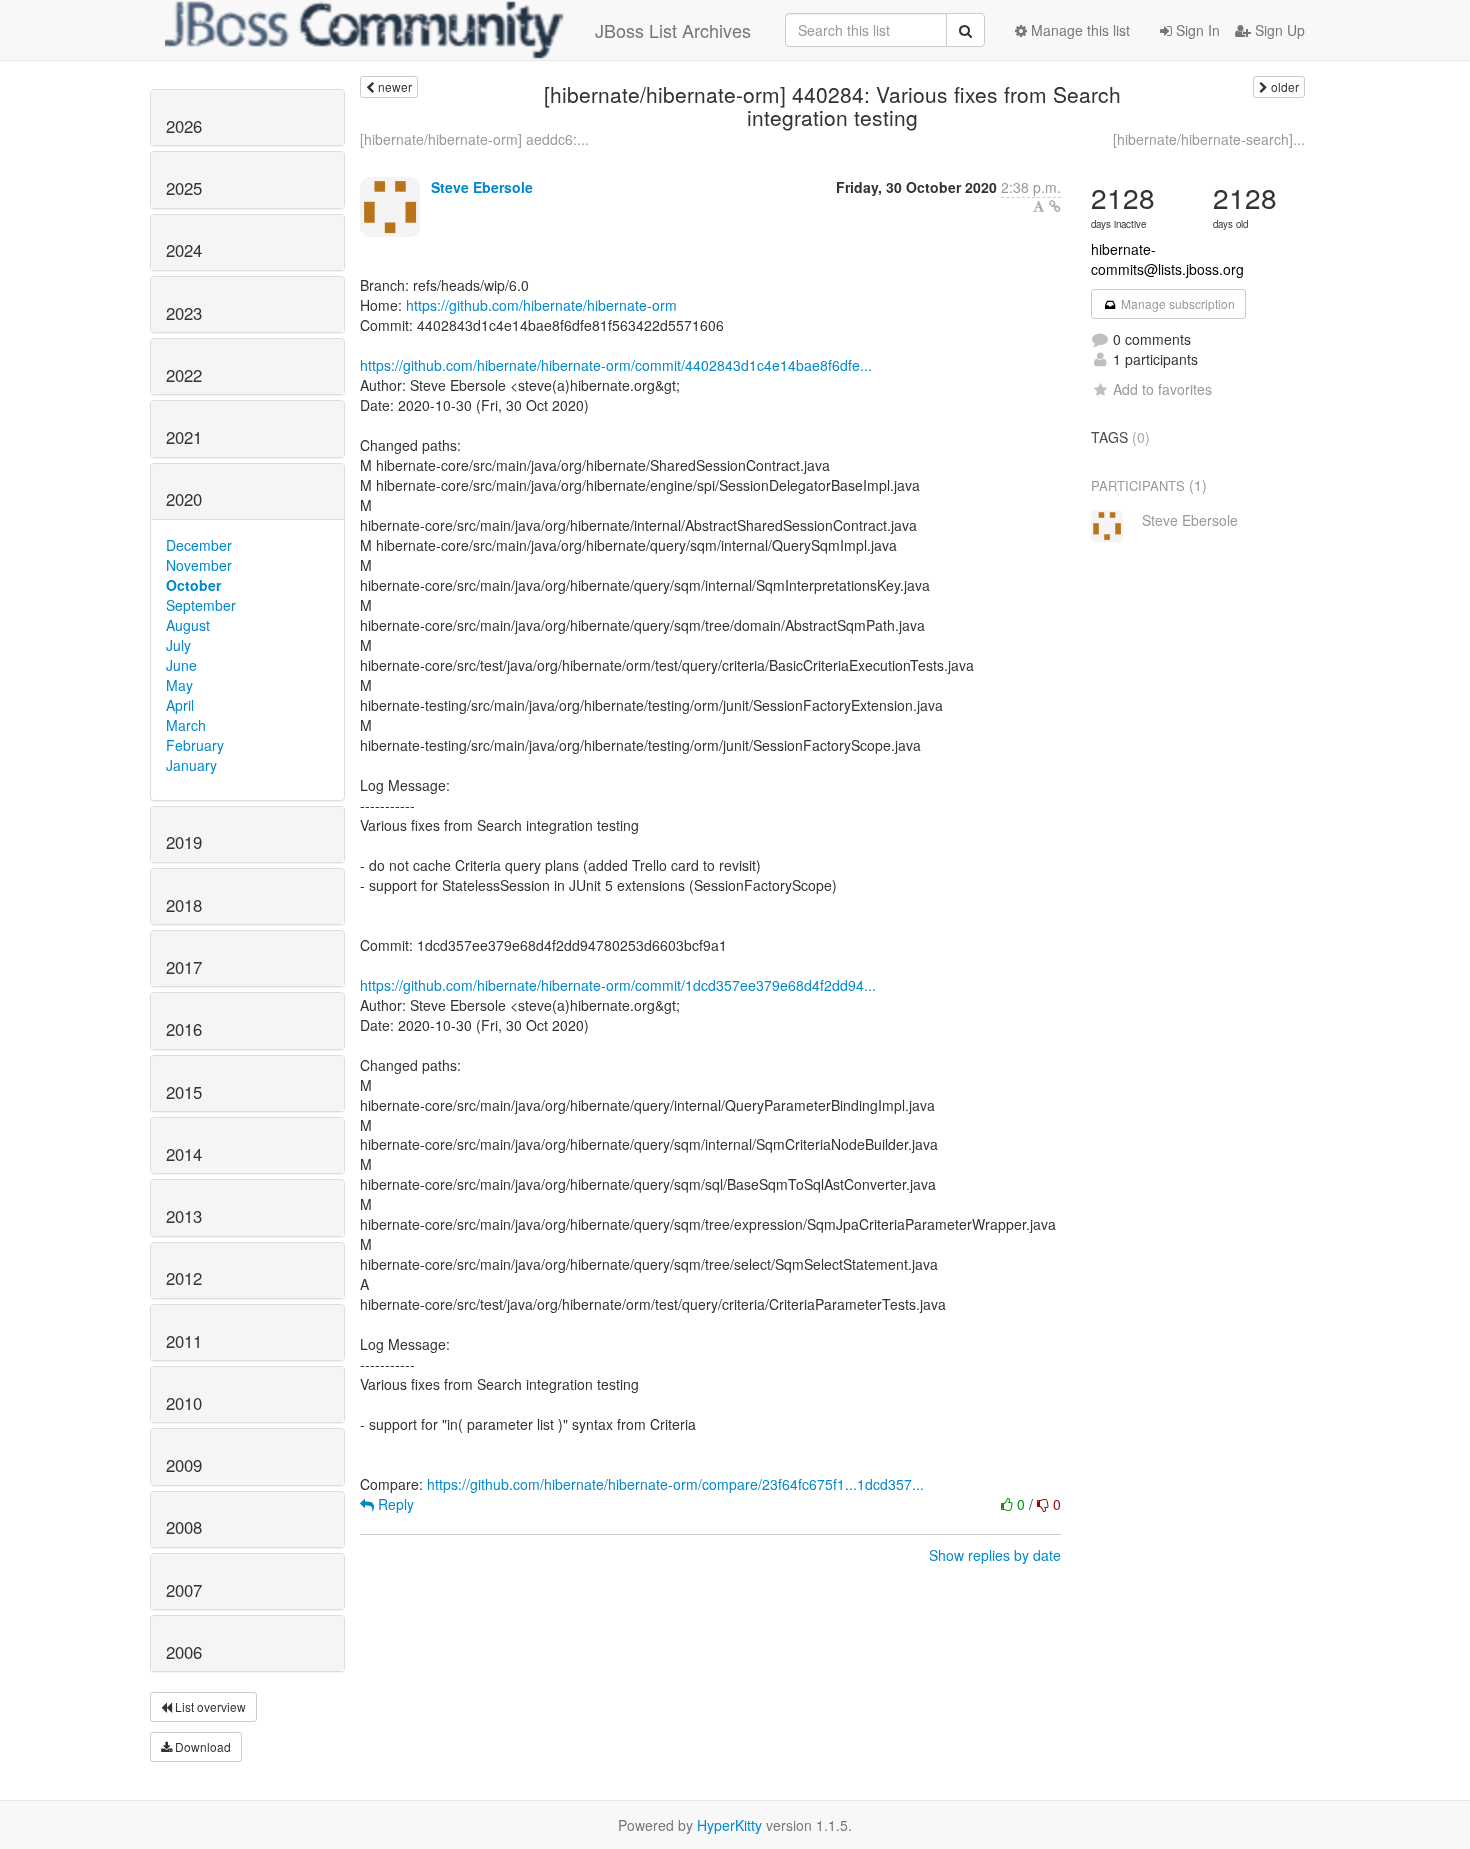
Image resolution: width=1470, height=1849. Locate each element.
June (181, 665)
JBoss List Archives (673, 30)
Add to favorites (1162, 389)
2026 (184, 126)
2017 (184, 967)
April (180, 705)
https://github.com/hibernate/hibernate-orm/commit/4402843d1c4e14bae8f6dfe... (616, 365)
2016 (184, 1029)
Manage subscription (1176, 303)
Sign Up (1278, 30)
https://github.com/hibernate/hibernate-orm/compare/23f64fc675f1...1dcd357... (675, 1484)
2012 (184, 1278)
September (201, 605)
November (199, 565)
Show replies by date (995, 1555)
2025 (184, 188)
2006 (184, 1652)
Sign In (1196, 30)
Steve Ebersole (482, 187)
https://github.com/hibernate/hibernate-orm (541, 305)
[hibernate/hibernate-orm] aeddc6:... (474, 139)
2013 (184, 1216)
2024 (184, 250)
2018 (184, 905)
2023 (184, 313)
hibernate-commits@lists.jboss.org (1167, 259)
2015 (184, 1092)
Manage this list (1078, 30)
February (195, 745)
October (193, 585)
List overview (209, 1706)
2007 (184, 1590)
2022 (184, 375)
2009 (184, 1465)
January (191, 765)
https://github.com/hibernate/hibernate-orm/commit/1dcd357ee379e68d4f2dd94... (618, 985)
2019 (184, 842)
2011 (184, 1341)
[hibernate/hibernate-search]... (1209, 139)
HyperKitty (729, 1825)
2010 (184, 1403)
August (188, 625)
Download (201, 1746)
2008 (184, 1527)
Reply (394, 1504)
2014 (184, 1154)
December (199, 545)
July (178, 645)
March (186, 725)
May (179, 685)
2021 (184, 437)
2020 (184, 499)
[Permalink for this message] (1055, 206)
